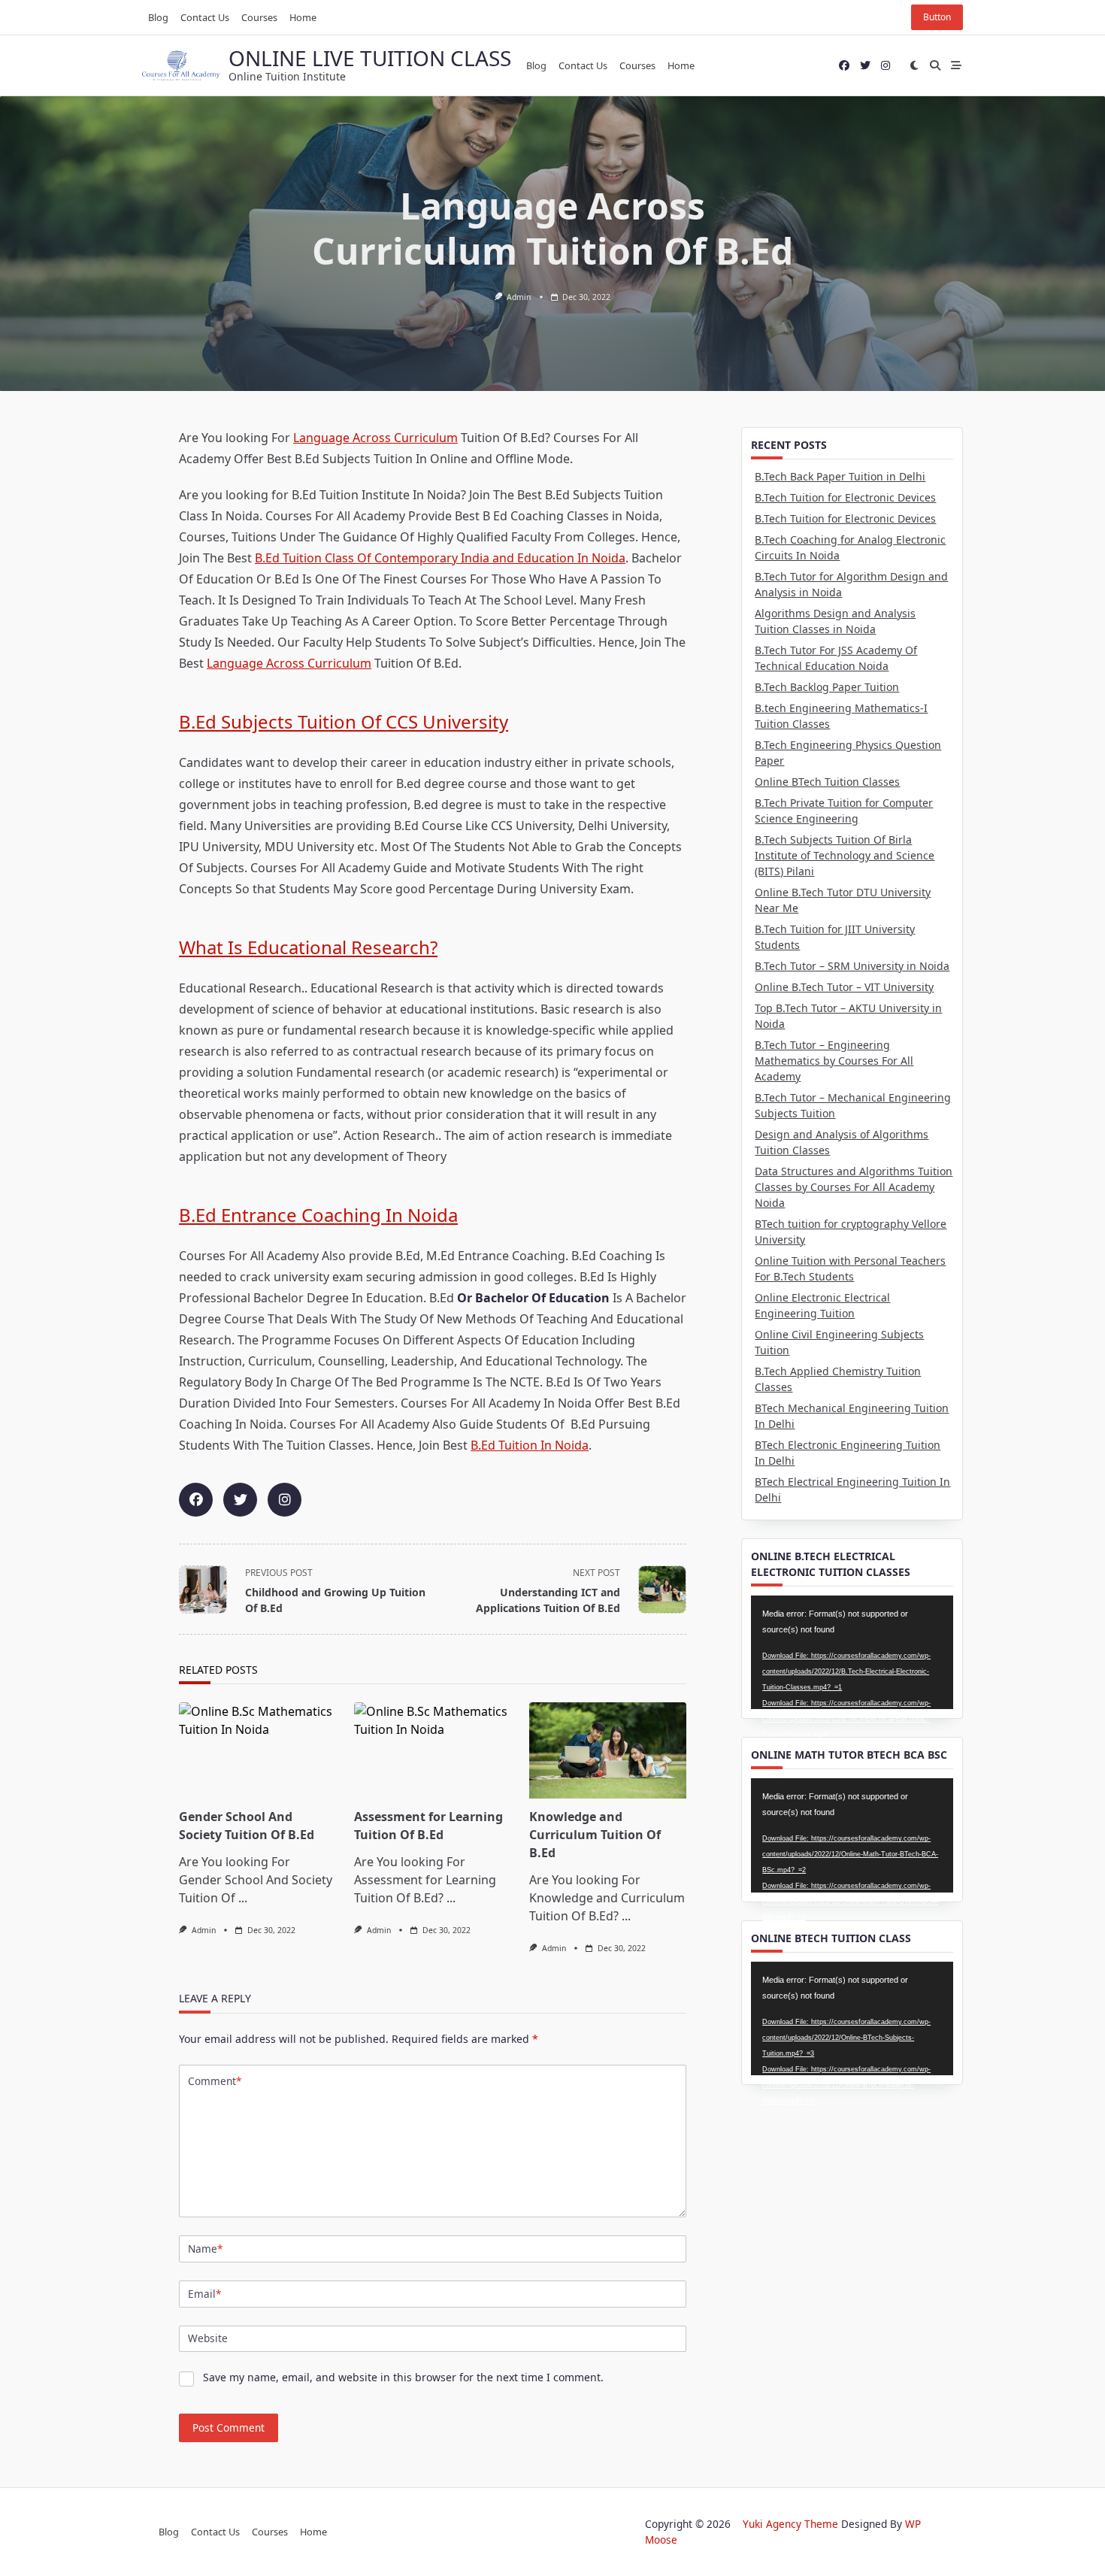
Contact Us (205, 17)
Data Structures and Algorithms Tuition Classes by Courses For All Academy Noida (854, 1187)
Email (204, 2294)
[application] (852, 1652)
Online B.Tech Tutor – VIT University (844, 987)
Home (303, 17)
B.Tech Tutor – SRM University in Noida (852, 966)
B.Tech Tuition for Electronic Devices (845, 497)
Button (937, 17)
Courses (259, 17)
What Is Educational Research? (308, 947)
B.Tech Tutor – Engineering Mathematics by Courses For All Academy (834, 1061)
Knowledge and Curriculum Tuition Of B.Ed (595, 1835)
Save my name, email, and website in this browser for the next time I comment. (403, 2377)
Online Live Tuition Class (370, 58)
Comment (215, 2081)
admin (519, 297)
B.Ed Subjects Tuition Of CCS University (344, 721)
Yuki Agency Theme (790, 2524)
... (243, 1898)
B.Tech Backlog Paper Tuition (827, 687)
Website (208, 2338)
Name (205, 2249)
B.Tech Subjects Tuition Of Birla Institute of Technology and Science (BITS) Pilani (845, 855)
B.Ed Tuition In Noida (530, 1445)
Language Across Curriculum (375, 438)
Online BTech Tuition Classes (827, 782)
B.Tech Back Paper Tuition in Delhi (840, 476)
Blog (158, 17)
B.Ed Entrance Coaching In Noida (318, 1215)
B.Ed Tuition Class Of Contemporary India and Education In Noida (440, 558)
